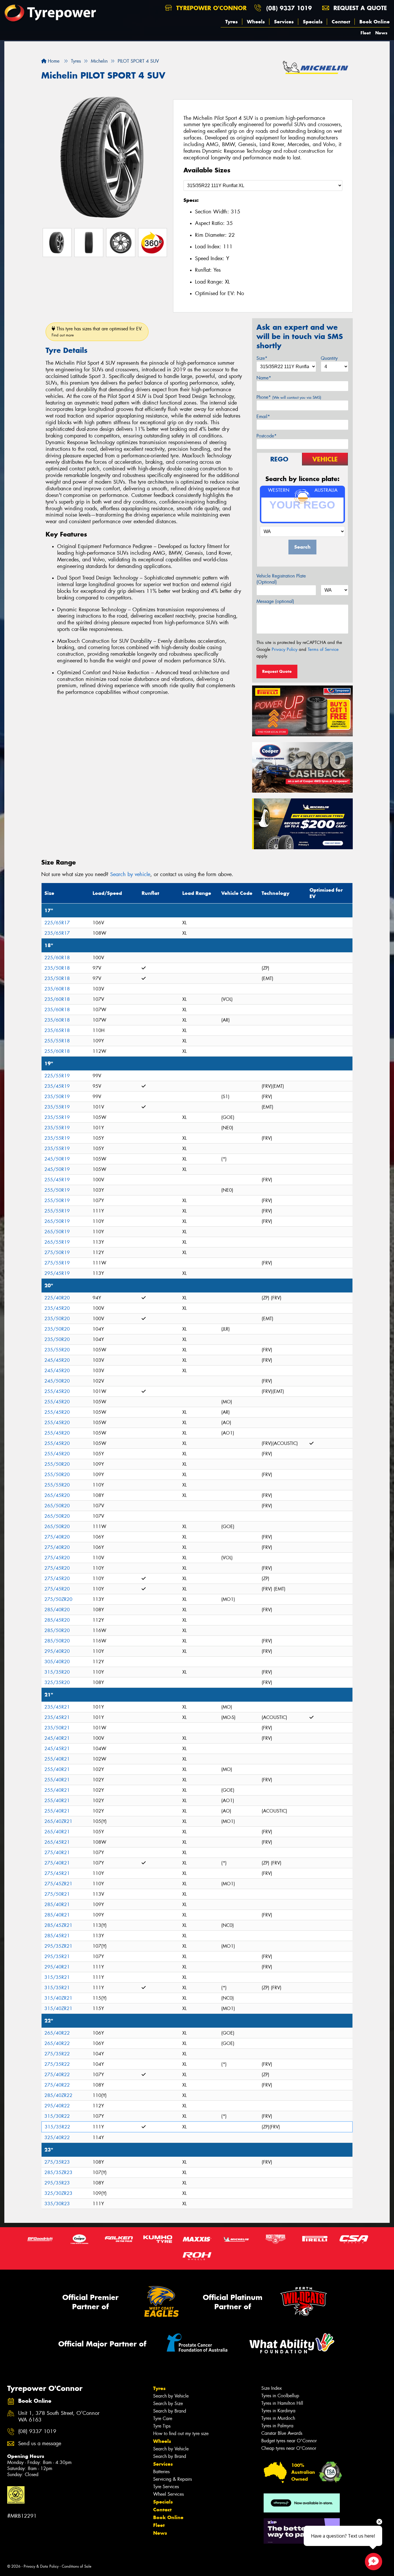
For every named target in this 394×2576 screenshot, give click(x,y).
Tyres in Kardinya (278, 2411)
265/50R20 (57, 1506)
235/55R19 (57, 1107)
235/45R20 (57, 1308)
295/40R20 (57, 1651)
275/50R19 (57, 1252)
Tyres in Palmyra (277, 2426)
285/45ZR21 (58, 1925)
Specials (313, 22)
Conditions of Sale (77, 2566)
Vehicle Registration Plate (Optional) (281, 579)
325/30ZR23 (58, 2193)
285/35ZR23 (58, 2172)
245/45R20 (57, 1360)
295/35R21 (57, 1956)
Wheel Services (168, 2494)
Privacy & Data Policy (41, 2566)
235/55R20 (57, 1350)
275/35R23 (57, 2162)
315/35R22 (57, 2127)
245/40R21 (57, 1738)
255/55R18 (57, 1041)
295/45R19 (57, 1273)
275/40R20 (57, 1537)
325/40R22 (57, 2138)
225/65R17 (57, 923)
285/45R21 (57, 1936)
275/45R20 (57, 1558)
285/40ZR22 (58, 2095)
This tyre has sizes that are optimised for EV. (97, 332)
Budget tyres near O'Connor (289, 2441)
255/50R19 (57, 1190)
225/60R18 (57, 958)
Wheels (256, 22)
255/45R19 (57, 1180)
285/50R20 (57, 1630)
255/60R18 (57, 1051)
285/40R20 (57, 1610)
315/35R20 (57, 1672)
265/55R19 (57, 1242)
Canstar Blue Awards (282, 2433)
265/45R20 (57, 1495)
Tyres (231, 22)
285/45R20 (57, 1620)
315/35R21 (57, 1977)
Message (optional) (275, 601)
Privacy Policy (285, 649)
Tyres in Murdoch (278, 2418)
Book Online (375, 22)
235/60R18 (57, 989)
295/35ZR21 (58, 1946)
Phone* (289, 397)
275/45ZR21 (58, 1884)
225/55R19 (57, 1076)
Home (53, 61)
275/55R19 (57, 1263)
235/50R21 (57, 1728)
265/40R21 (57, 1832)
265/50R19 (57, 1221)
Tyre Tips (162, 2426)
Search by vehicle (130, 874)
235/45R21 (57, 1707)
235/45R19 (57, 1086)
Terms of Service (323, 649)
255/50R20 (57, 1464)
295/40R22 (57, 2106)
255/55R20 (57, 1485)
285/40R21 (57, 1904)
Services (284, 22)
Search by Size (168, 2403)
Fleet (366, 33)
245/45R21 (57, 1749)
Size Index (272, 2388)
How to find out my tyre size (181, 2433)
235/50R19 (57, 1097)
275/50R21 (57, 1894)
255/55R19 (57, 1211)
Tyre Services (166, 2487)
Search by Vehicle (171, 2396)
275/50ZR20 (58, 1599)
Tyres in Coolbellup (280, 2396)
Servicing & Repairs (172, 2479)
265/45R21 (57, 1842)
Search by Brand (170, 2411)
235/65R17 (57, 933)
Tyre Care (163, 2418)
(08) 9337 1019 (289, 8)
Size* (262, 358)
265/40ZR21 (58, 1821)
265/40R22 (57, 2033)
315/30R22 (57, 2116)
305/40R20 (57, 1662)
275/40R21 (57, 1853)
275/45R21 (57, 1873)
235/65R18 (57, 1030)
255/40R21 (57, 1759)
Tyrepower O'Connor (210, 8)
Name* (264, 378)
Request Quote (277, 671)
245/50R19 (57, 1159)
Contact (341, 22)
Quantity (329, 358)
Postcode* (267, 436)
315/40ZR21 (58, 1998)
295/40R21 (57, 1967)
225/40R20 (57, 1298)
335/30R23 (57, 2204)
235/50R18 (57, 968)
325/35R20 (57, 1682)
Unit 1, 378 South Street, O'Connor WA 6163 (59, 2417)
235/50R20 (57, 1319)
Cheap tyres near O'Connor (289, 2448)
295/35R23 (57, 2183)
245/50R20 (57, 1381)
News (381, 33)
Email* (263, 417)
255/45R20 (57, 1391)
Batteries (161, 2472)
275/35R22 (57, 2054)
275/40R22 (57, 2075)
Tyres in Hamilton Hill (282, 2403)
